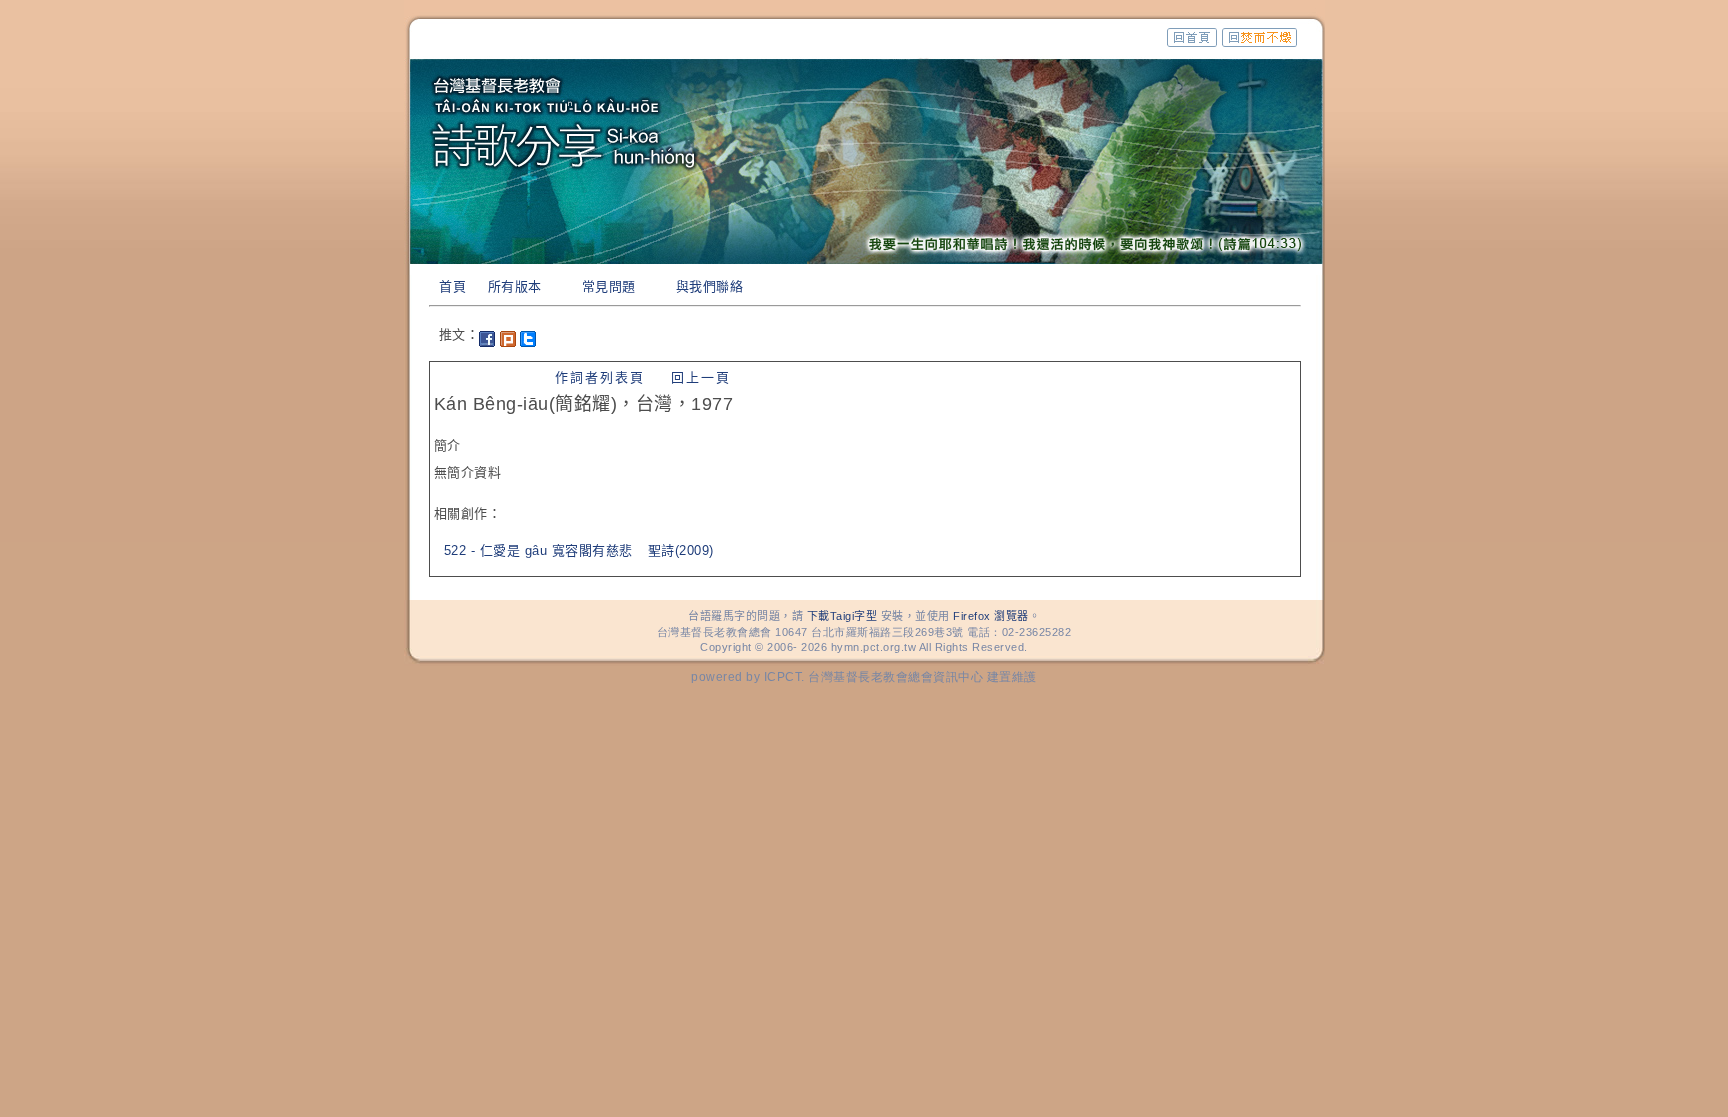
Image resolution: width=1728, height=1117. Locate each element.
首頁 (452, 286)
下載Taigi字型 (842, 616)
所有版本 (515, 286)
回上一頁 (701, 377)
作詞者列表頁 (600, 377)
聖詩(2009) (681, 550)
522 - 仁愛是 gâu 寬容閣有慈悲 (538, 550)
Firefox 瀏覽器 (991, 616)
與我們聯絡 (710, 286)
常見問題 (609, 286)
